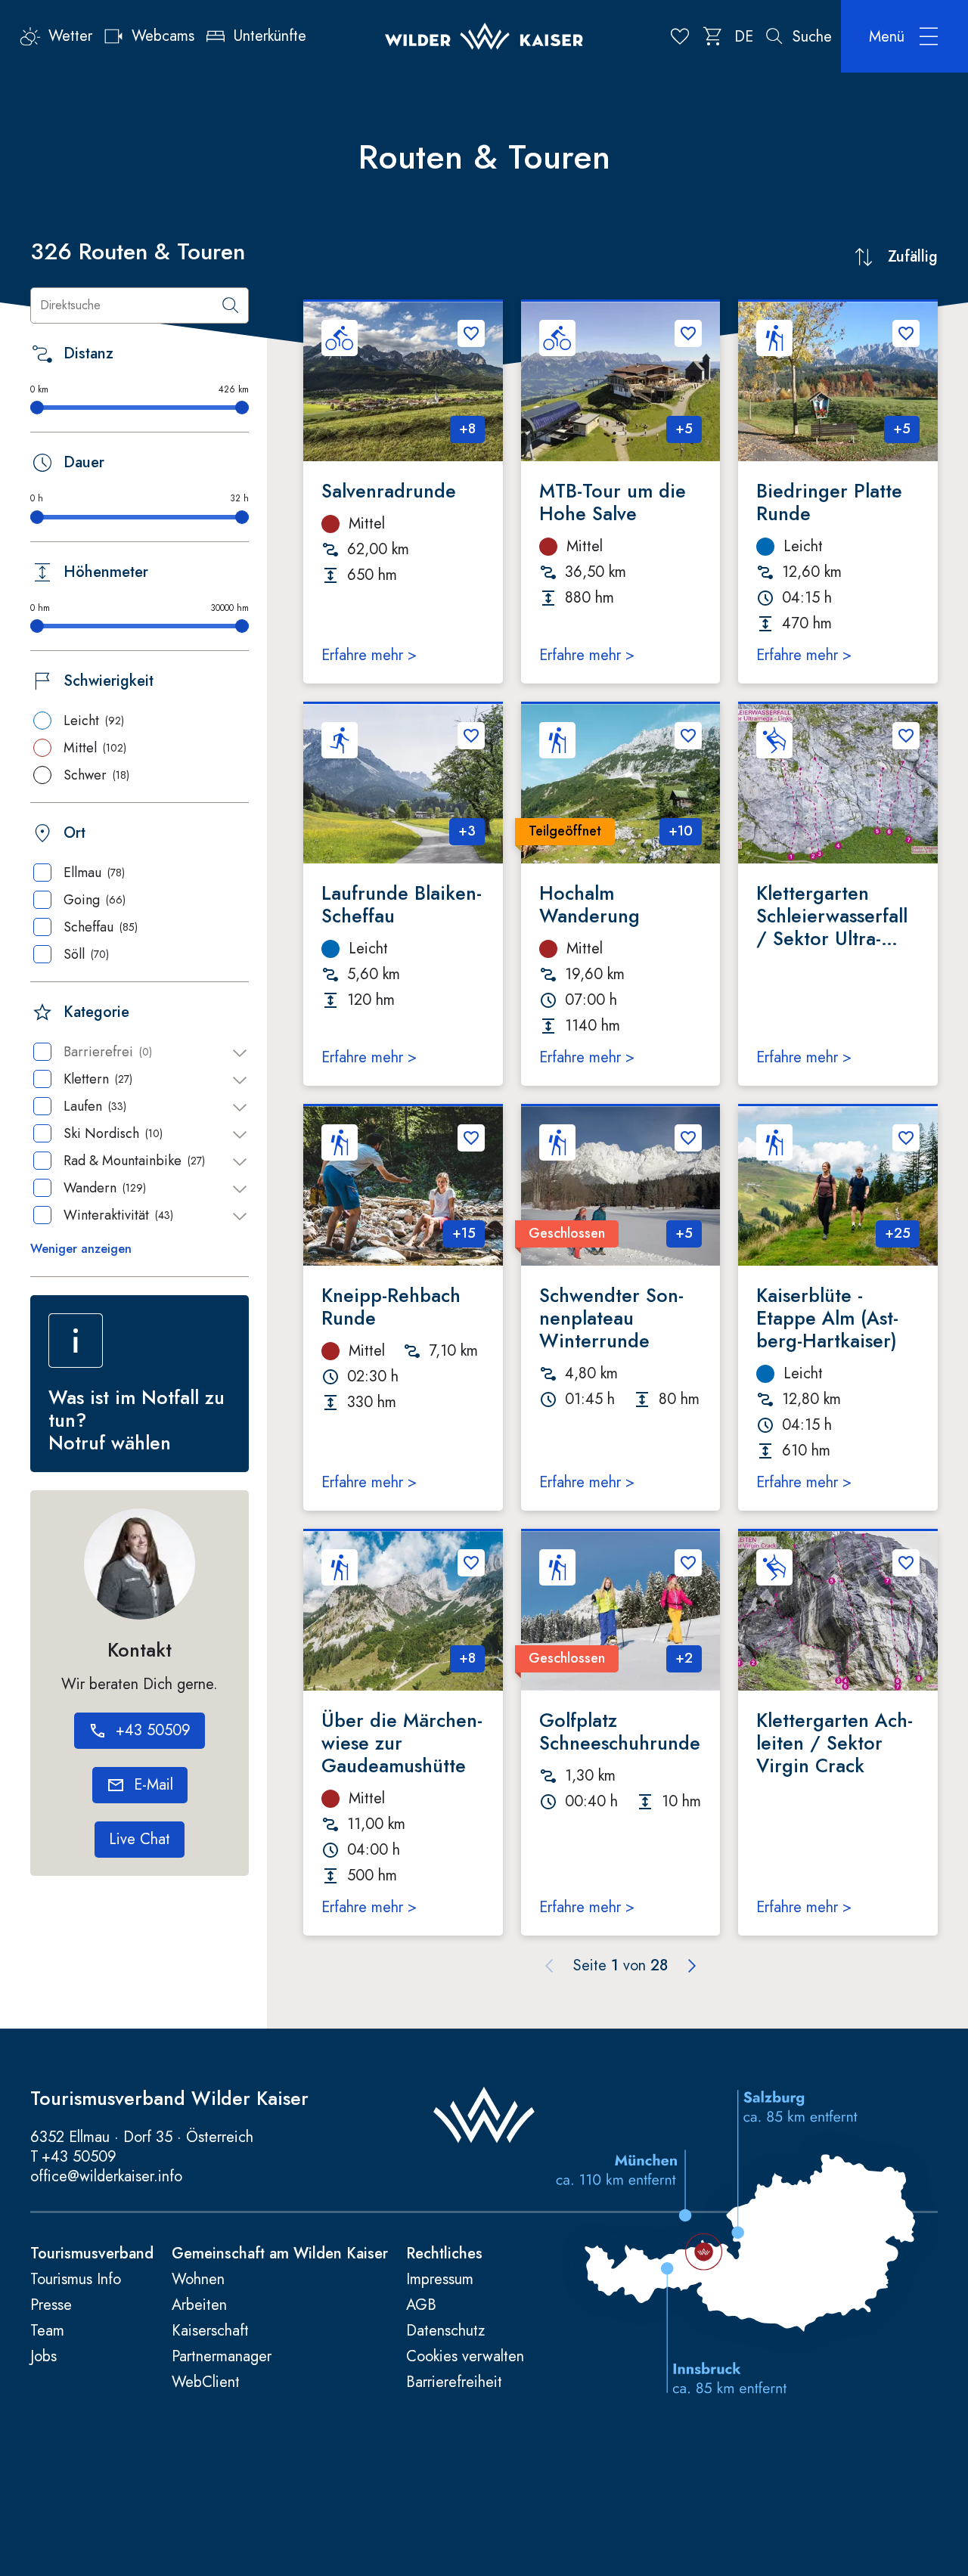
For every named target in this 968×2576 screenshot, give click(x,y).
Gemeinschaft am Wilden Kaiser (280, 2254)
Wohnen (198, 2280)
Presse (51, 2305)
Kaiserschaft (210, 2331)
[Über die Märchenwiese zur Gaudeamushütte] (403, 1611)
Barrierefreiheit (454, 2382)
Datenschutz (445, 2331)
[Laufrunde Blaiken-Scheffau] (403, 784)
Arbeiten (199, 2305)
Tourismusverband (92, 2254)
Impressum (440, 2280)
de (744, 37)
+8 (467, 429)
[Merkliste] (680, 36)
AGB (421, 2305)
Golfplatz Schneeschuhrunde (620, 1731)
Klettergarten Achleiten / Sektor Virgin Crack (835, 1743)
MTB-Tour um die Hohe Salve (613, 502)
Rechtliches (444, 2254)
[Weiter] (692, 1966)
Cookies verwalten (465, 2357)
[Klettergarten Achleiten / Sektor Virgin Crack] (838, 1611)
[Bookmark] (471, 333)
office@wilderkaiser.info (106, 2176)
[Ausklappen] (240, 1053)
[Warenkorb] (713, 36)
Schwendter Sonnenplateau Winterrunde (611, 1318)
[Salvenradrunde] (403, 381)
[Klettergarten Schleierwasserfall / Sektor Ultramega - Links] (838, 784)
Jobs (43, 2357)
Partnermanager (222, 2357)
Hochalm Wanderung (589, 904)
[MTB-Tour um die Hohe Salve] (621, 381)
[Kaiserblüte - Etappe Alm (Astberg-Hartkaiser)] (838, 1186)
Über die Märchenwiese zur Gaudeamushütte (402, 1743)
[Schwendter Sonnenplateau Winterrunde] (621, 1186)
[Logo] (484, 37)
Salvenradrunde (389, 491)
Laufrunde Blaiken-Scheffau (402, 904)
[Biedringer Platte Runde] (838, 381)
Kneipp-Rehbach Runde (391, 1307)
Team (47, 2331)
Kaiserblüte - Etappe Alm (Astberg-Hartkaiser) (827, 1318)
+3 (467, 831)
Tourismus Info (76, 2280)
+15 (464, 1233)
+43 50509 (79, 2157)
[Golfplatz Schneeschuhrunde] (621, 1611)
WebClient (206, 2382)
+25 (898, 1233)
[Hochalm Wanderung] (621, 784)
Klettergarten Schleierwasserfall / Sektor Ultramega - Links (832, 916)
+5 (684, 429)
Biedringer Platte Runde (829, 502)
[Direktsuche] (231, 305)
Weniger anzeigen (81, 1249)
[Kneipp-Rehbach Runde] (403, 1186)
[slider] (37, 408)
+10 (681, 831)
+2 (684, 1658)
